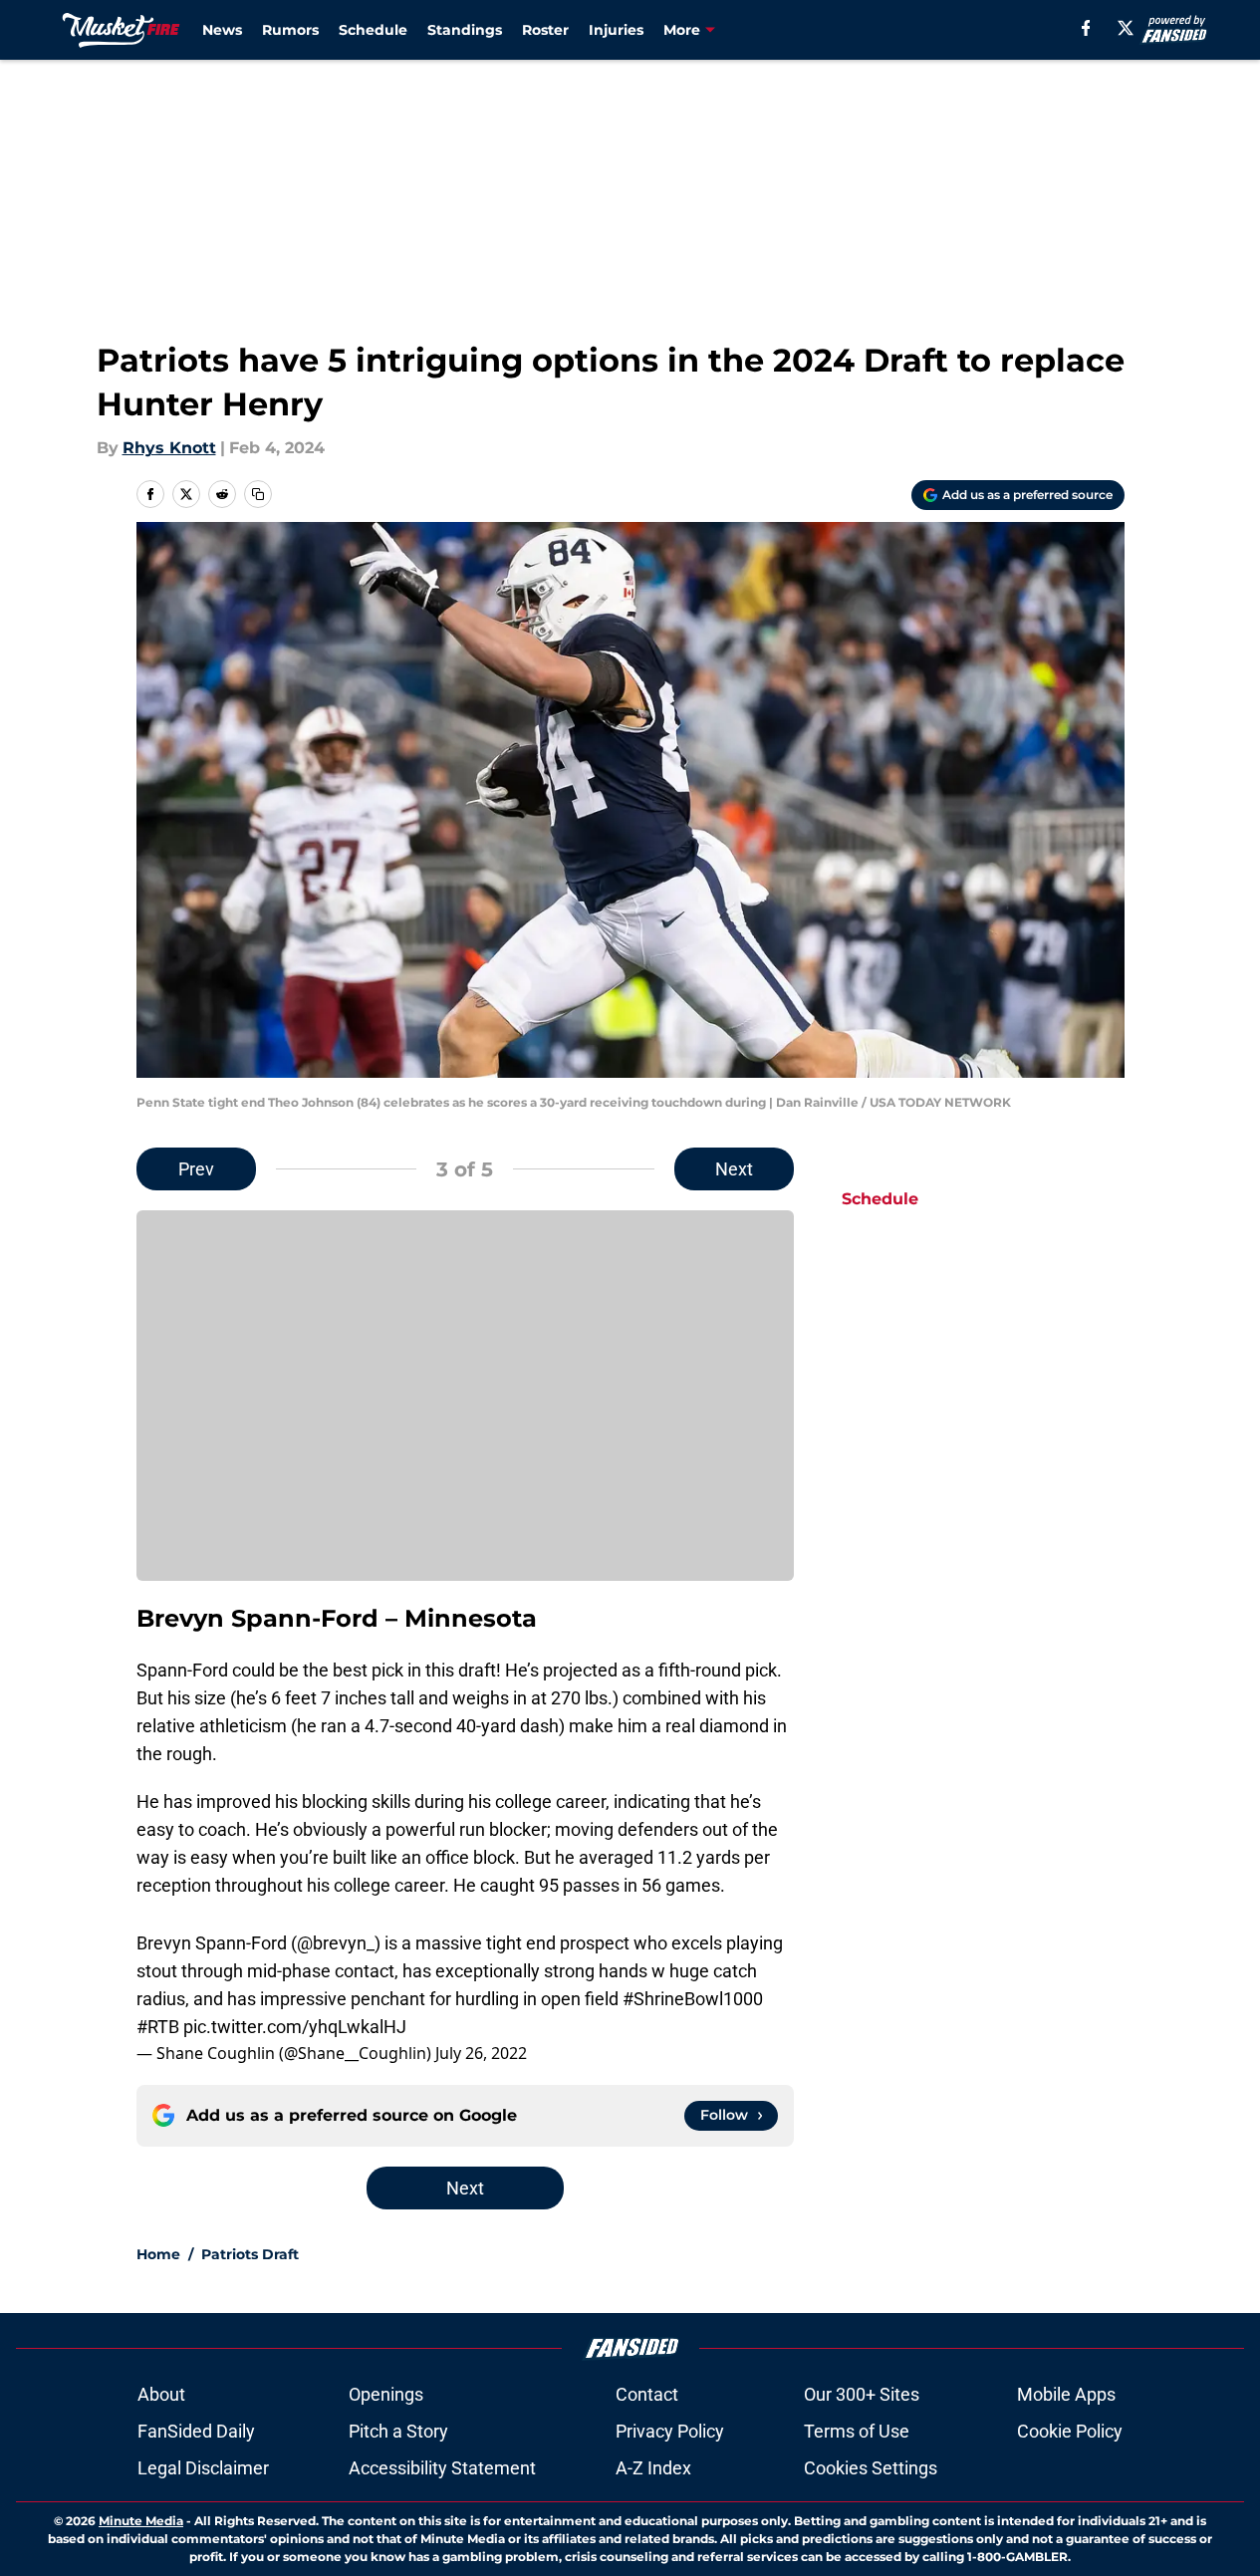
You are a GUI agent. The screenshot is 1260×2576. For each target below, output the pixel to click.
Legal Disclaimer (203, 2468)
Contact (647, 2394)
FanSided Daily (196, 2431)
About (161, 2394)
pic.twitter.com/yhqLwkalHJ (295, 2027)
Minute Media (141, 2521)
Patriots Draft (250, 2254)
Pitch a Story (398, 2431)
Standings (465, 30)
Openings (386, 2394)
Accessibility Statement (442, 2468)
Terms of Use (857, 2431)
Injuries (616, 30)
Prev (196, 1169)
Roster (545, 30)
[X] (1126, 28)
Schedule (373, 30)
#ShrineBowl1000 (693, 1999)
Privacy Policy (670, 2431)
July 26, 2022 (481, 2053)
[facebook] (1086, 28)
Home (158, 2254)
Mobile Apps (1066, 2394)
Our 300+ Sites (862, 2394)
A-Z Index (653, 2468)
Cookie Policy (1070, 2431)
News (222, 30)
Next (734, 1169)
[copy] (258, 494)
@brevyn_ (336, 1943)
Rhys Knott (169, 448)
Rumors (290, 30)
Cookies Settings (871, 2468)
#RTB (158, 2027)
